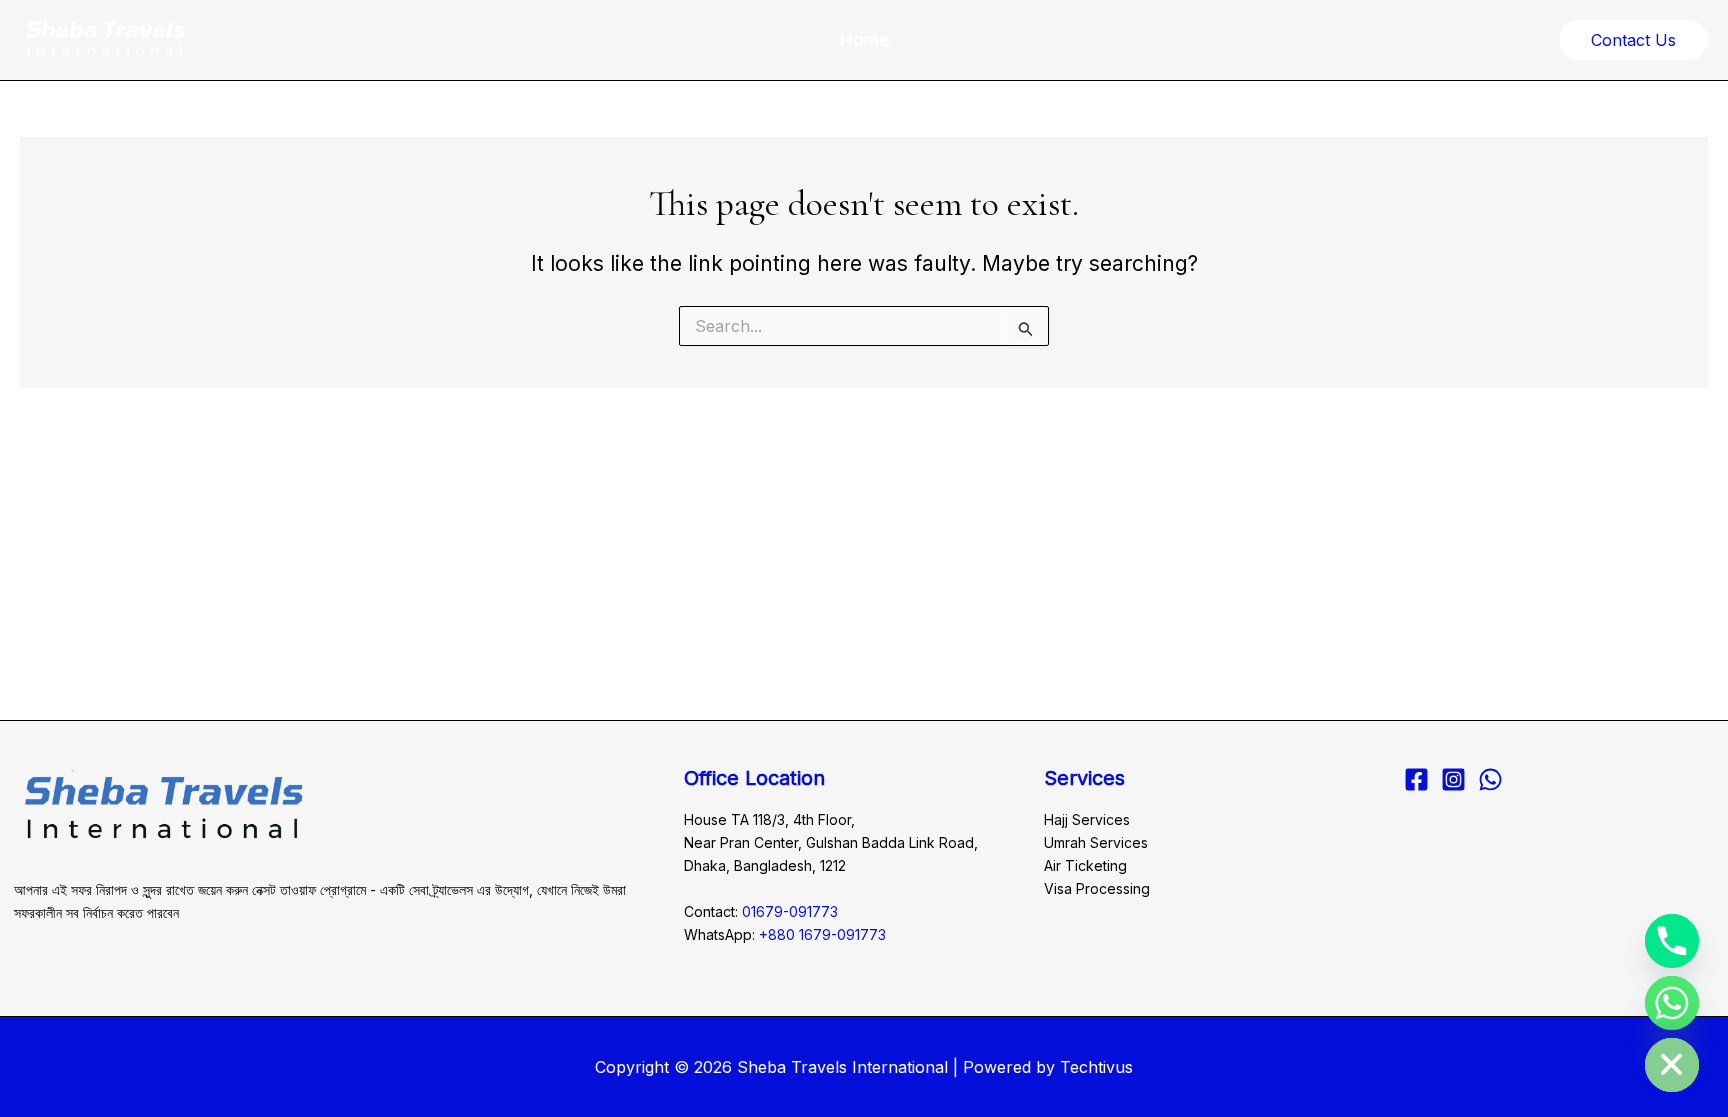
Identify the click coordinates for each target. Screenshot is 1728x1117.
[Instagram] (1453, 779)
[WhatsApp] (1490, 779)
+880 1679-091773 (822, 934)
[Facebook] (1416, 779)
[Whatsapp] (1672, 1003)
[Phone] (1672, 941)
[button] (1633, 40)
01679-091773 (790, 911)
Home (864, 39)
